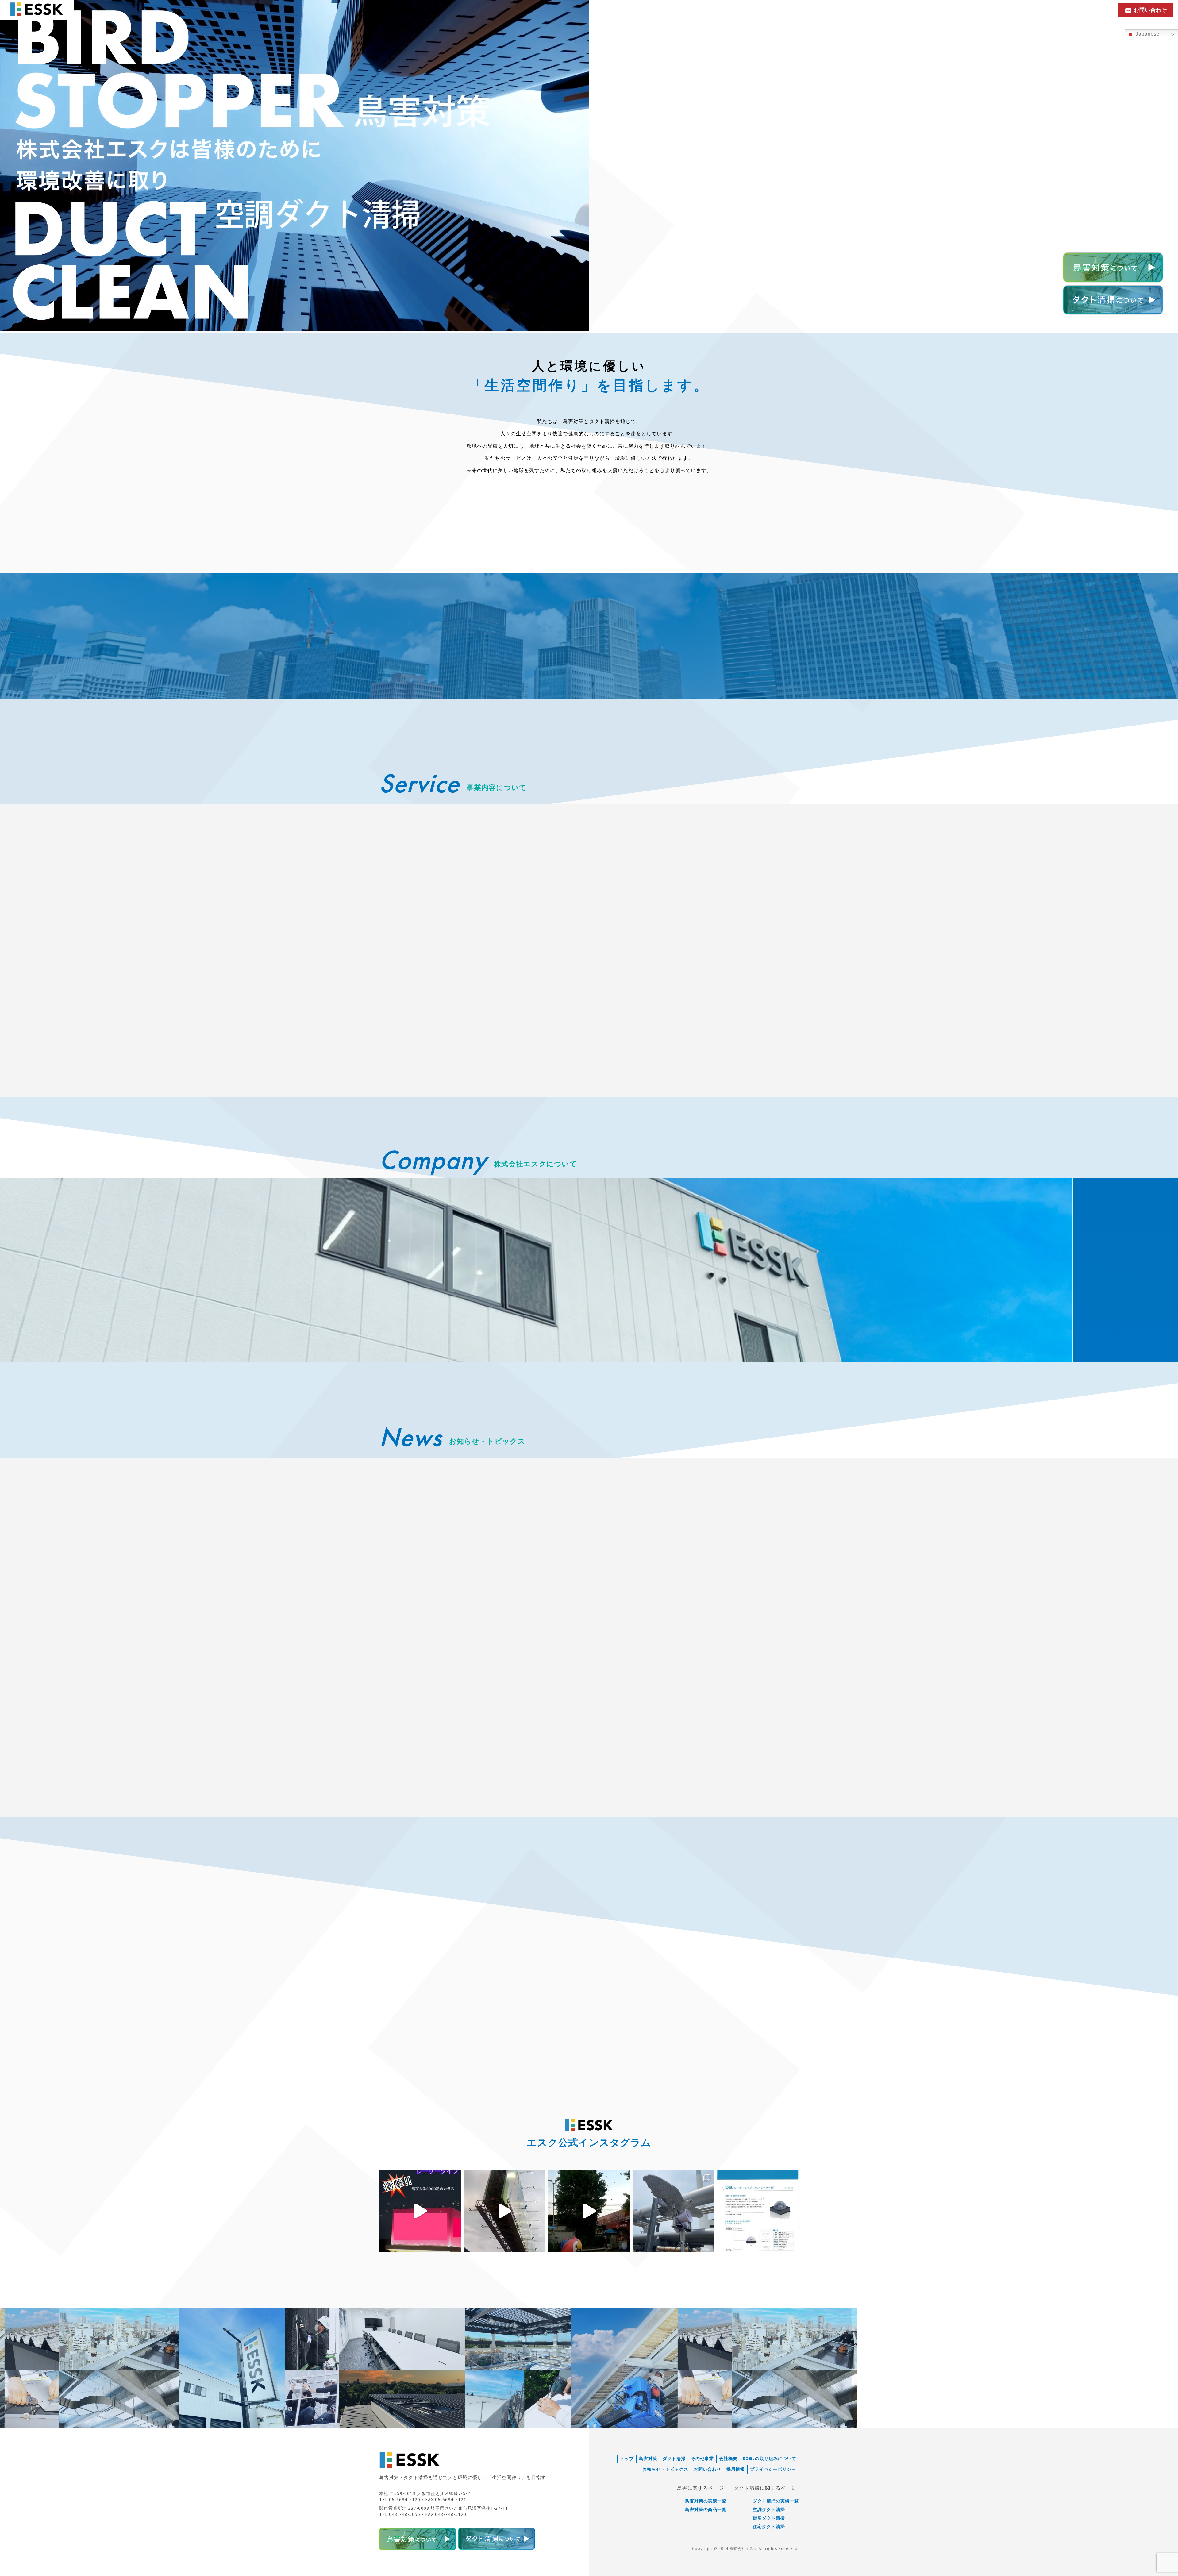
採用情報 (1096, 10)
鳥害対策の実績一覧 (706, 2501)
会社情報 (1068, 10)
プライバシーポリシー (773, 2469)
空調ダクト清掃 (769, 2509)
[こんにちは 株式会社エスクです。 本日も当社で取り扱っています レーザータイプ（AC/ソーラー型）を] (505, 2211)
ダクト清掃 (674, 2459)
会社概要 (728, 2459)
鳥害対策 (648, 2459)
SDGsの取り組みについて (770, 2459)
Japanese (1147, 34)
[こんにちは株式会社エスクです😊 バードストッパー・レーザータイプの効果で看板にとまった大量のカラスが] (420, 2211)
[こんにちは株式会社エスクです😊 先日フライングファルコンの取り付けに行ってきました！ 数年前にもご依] (674, 2211)
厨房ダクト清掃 (769, 2518)
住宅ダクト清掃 (769, 2527)
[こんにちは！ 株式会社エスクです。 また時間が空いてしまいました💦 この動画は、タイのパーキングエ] (589, 2211)
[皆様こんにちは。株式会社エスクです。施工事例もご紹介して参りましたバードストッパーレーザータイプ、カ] (758, 2211)
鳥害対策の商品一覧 (706, 2509)
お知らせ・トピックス (1024, 10)
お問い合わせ (707, 2469)
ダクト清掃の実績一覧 (776, 2501)
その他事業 (702, 2459)
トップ (627, 2459)
